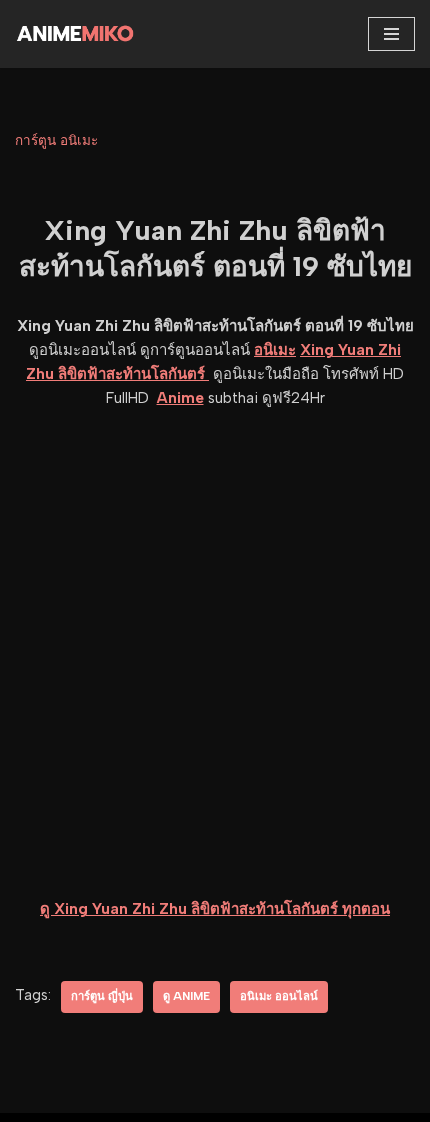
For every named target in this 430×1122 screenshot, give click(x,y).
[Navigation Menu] (391, 34)
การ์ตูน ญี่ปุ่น (102, 996)
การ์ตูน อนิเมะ (56, 140)
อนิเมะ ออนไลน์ (279, 996)
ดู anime (186, 996)
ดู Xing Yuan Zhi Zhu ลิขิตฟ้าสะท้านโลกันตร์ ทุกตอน (215, 909)
